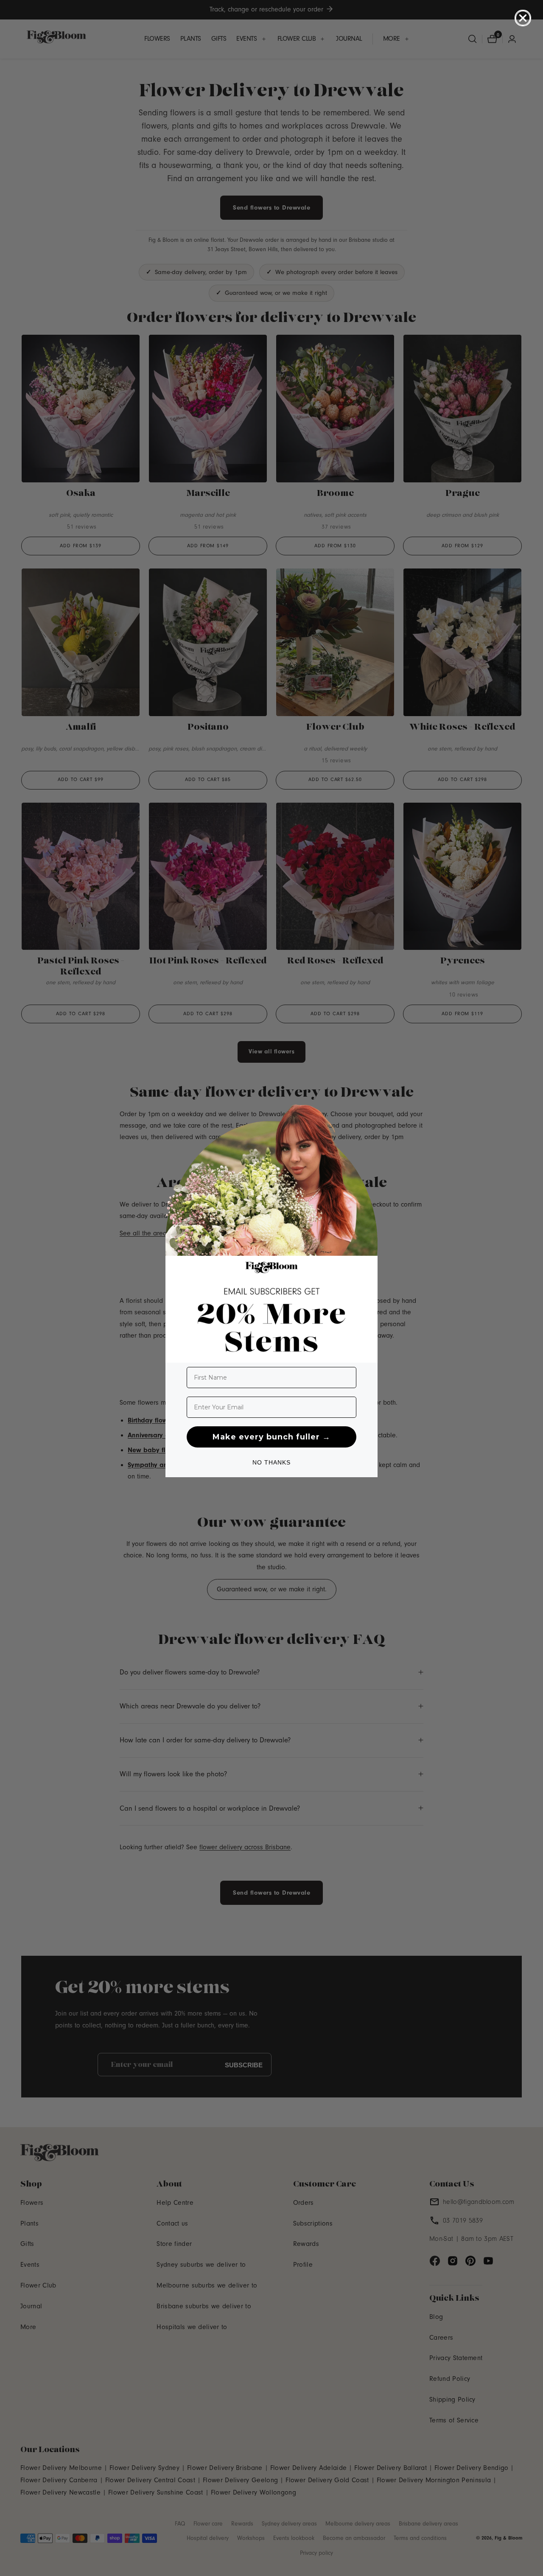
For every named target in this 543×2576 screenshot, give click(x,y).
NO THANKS (271, 1462)
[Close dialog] (523, 18)
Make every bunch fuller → (271, 1437)
